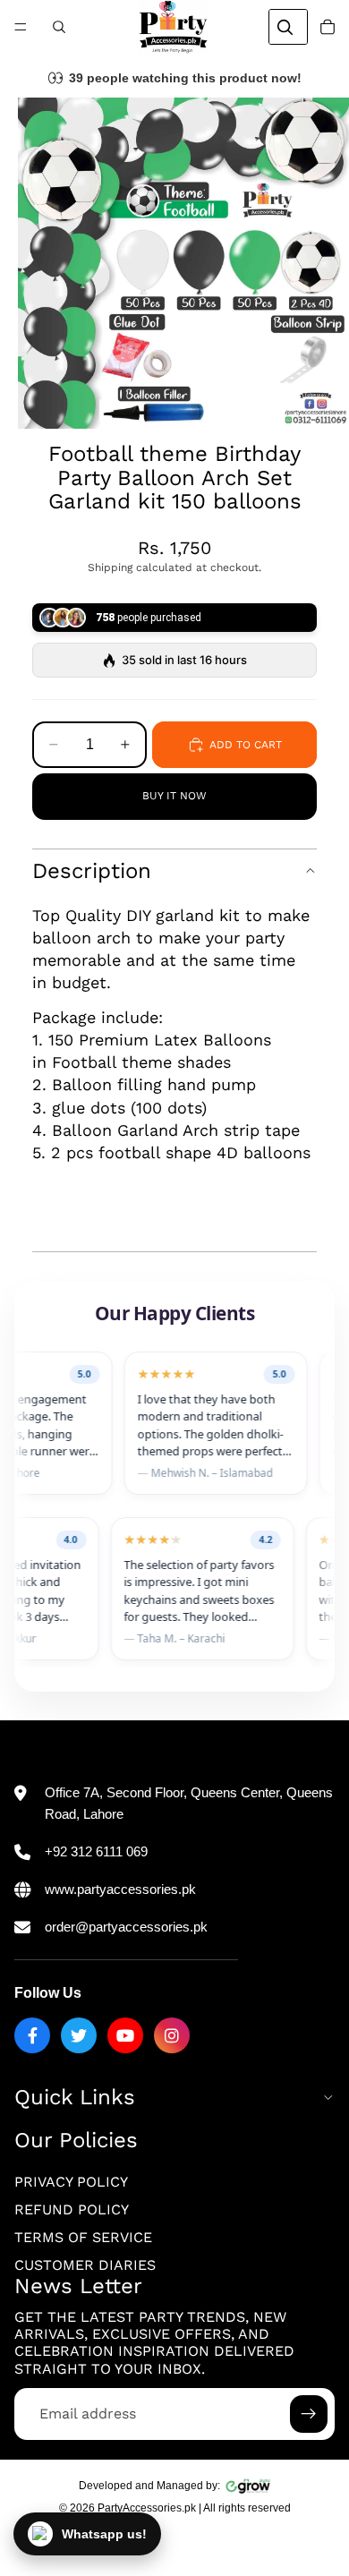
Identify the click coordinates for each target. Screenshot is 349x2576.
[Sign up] (309, 2414)
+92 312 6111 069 (96, 1851)
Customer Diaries (85, 2266)
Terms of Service (83, 2238)
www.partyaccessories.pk (120, 1889)
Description (92, 871)
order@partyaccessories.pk (126, 1927)
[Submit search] (285, 27)
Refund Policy (72, 2209)
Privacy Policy (71, 2182)
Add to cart (246, 745)
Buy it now (174, 796)
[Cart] (328, 27)
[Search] (59, 27)
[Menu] (21, 27)
